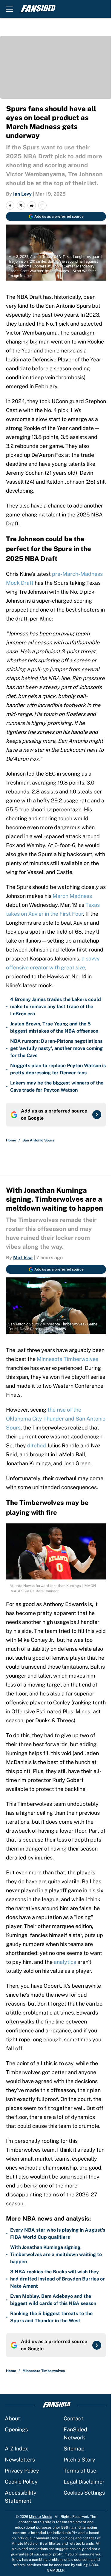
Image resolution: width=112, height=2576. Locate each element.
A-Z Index (16, 2449)
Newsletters (20, 2460)
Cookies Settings (84, 2493)
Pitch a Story (79, 2460)
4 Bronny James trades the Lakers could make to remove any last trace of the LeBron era (56, 1007)
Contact (73, 2418)
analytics (65, 1962)
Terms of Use (80, 2471)
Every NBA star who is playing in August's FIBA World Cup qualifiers (58, 2234)
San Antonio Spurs (38, 1140)
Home (11, 1140)
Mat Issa (23, 1258)
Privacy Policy (22, 2471)
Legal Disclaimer (84, 2482)
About (12, 2418)
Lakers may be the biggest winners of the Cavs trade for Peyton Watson (57, 1086)
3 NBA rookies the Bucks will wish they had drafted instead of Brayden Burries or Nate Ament (57, 2279)
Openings (16, 2429)
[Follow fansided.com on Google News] (97, 1115)
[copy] (42, 205)
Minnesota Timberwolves (67, 1359)
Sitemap (74, 2449)
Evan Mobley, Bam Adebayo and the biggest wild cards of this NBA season (53, 2300)
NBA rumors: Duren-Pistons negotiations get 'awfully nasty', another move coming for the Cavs (56, 1048)
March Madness (72, 896)
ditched (37, 1445)
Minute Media (41, 2517)
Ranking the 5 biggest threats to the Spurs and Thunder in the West (51, 2317)
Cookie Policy (21, 2482)
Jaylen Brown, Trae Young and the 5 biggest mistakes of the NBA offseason (54, 1027)
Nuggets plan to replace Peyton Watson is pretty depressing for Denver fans (58, 1069)
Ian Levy (22, 194)
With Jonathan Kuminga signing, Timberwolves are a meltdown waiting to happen (56, 2254)
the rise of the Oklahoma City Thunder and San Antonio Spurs (56, 1419)
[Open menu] (10, 9)
